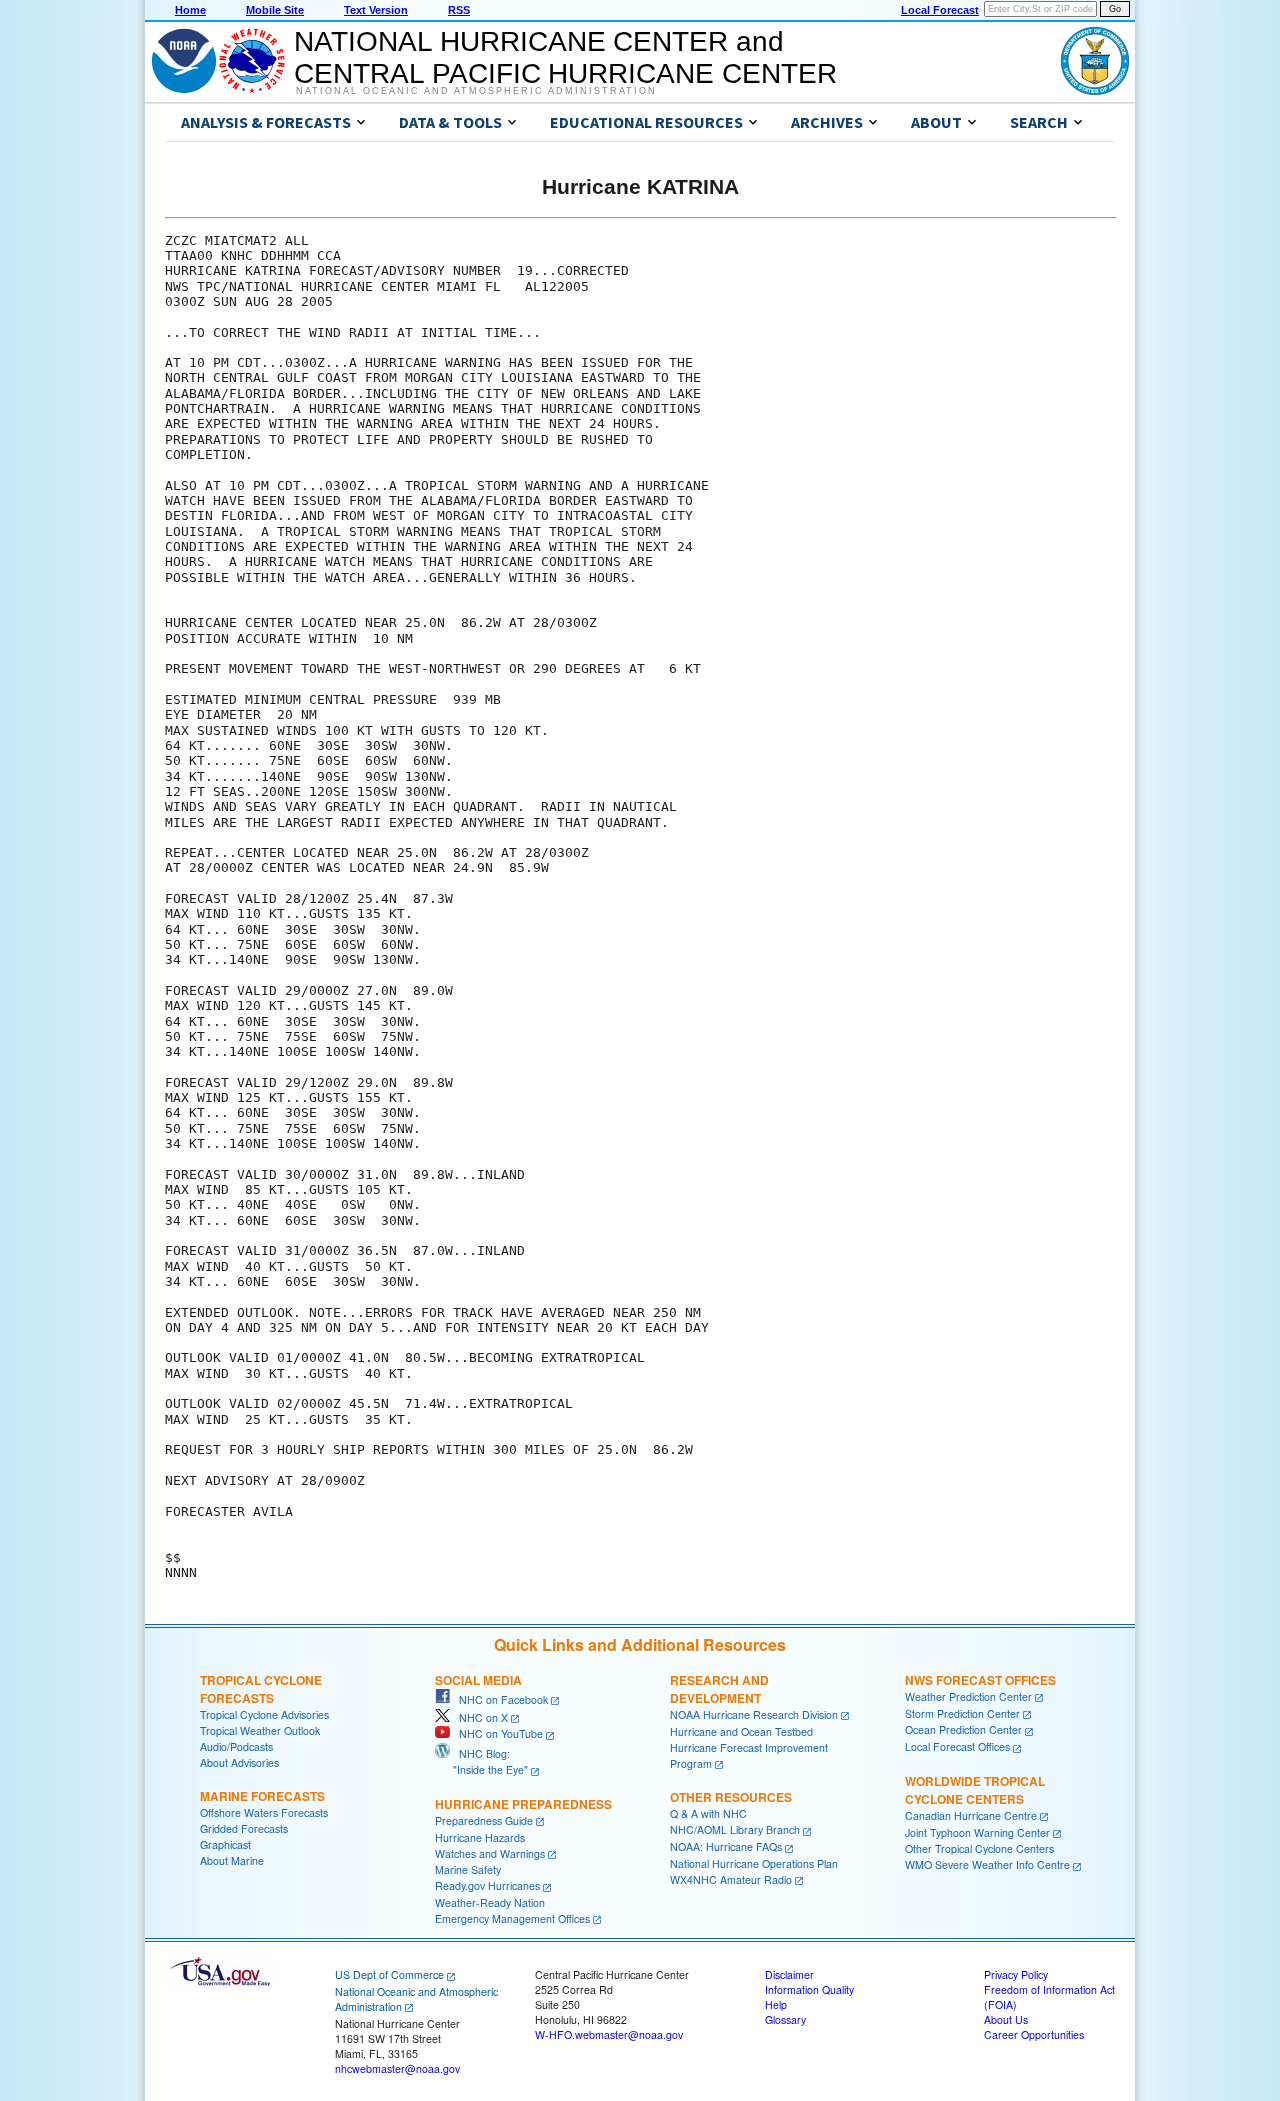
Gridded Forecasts (244, 1828)
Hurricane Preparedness (523, 1804)
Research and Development (719, 1689)
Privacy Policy (1016, 1974)
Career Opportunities (1034, 2034)
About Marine (232, 1860)
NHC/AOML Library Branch (735, 1829)
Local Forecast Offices (957, 1746)
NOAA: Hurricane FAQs (726, 1846)
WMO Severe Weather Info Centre (987, 1864)
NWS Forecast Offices (980, 1680)
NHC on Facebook (499, 1699)
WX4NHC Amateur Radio (731, 1879)
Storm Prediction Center (962, 1713)
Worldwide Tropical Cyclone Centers (975, 1790)
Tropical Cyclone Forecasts (261, 1689)
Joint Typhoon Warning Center (977, 1832)
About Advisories (239, 1762)
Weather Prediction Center (968, 1696)
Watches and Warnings (490, 1853)
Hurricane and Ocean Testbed (741, 1731)
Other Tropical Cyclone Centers (979, 1848)
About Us (1006, 2019)
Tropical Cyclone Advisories (264, 1714)
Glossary (785, 2019)
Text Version (376, 10)
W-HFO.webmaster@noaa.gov (609, 2034)
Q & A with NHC (708, 1813)
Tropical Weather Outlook (260, 1730)
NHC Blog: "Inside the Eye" (481, 1761)
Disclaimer (789, 1974)
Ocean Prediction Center (963, 1729)
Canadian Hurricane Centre (971, 1815)
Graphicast (225, 1844)
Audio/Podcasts (236, 1746)
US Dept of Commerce (389, 1974)
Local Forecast (940, 10)
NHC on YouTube (496, 1733)
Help (776, 2004)
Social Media (478, 1680)
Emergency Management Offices (512, 1918)
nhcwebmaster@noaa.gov (397, 2068)
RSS (459, 10)
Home (190, 10)
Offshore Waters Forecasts (264, 1812)
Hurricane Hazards (480, 1837)
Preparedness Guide (484, 1820)
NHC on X (479, 1717)
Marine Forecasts (262, 1796)
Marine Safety (468, 1869)
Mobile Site (275, 10)
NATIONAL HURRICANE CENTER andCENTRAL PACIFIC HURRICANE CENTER (565, 57)
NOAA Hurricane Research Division (754, 1714)
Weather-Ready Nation (490, 1902)
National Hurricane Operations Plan (754, 1863)
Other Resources (731, 1797)
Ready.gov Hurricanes (487, 1885)
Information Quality (809, 1989)
